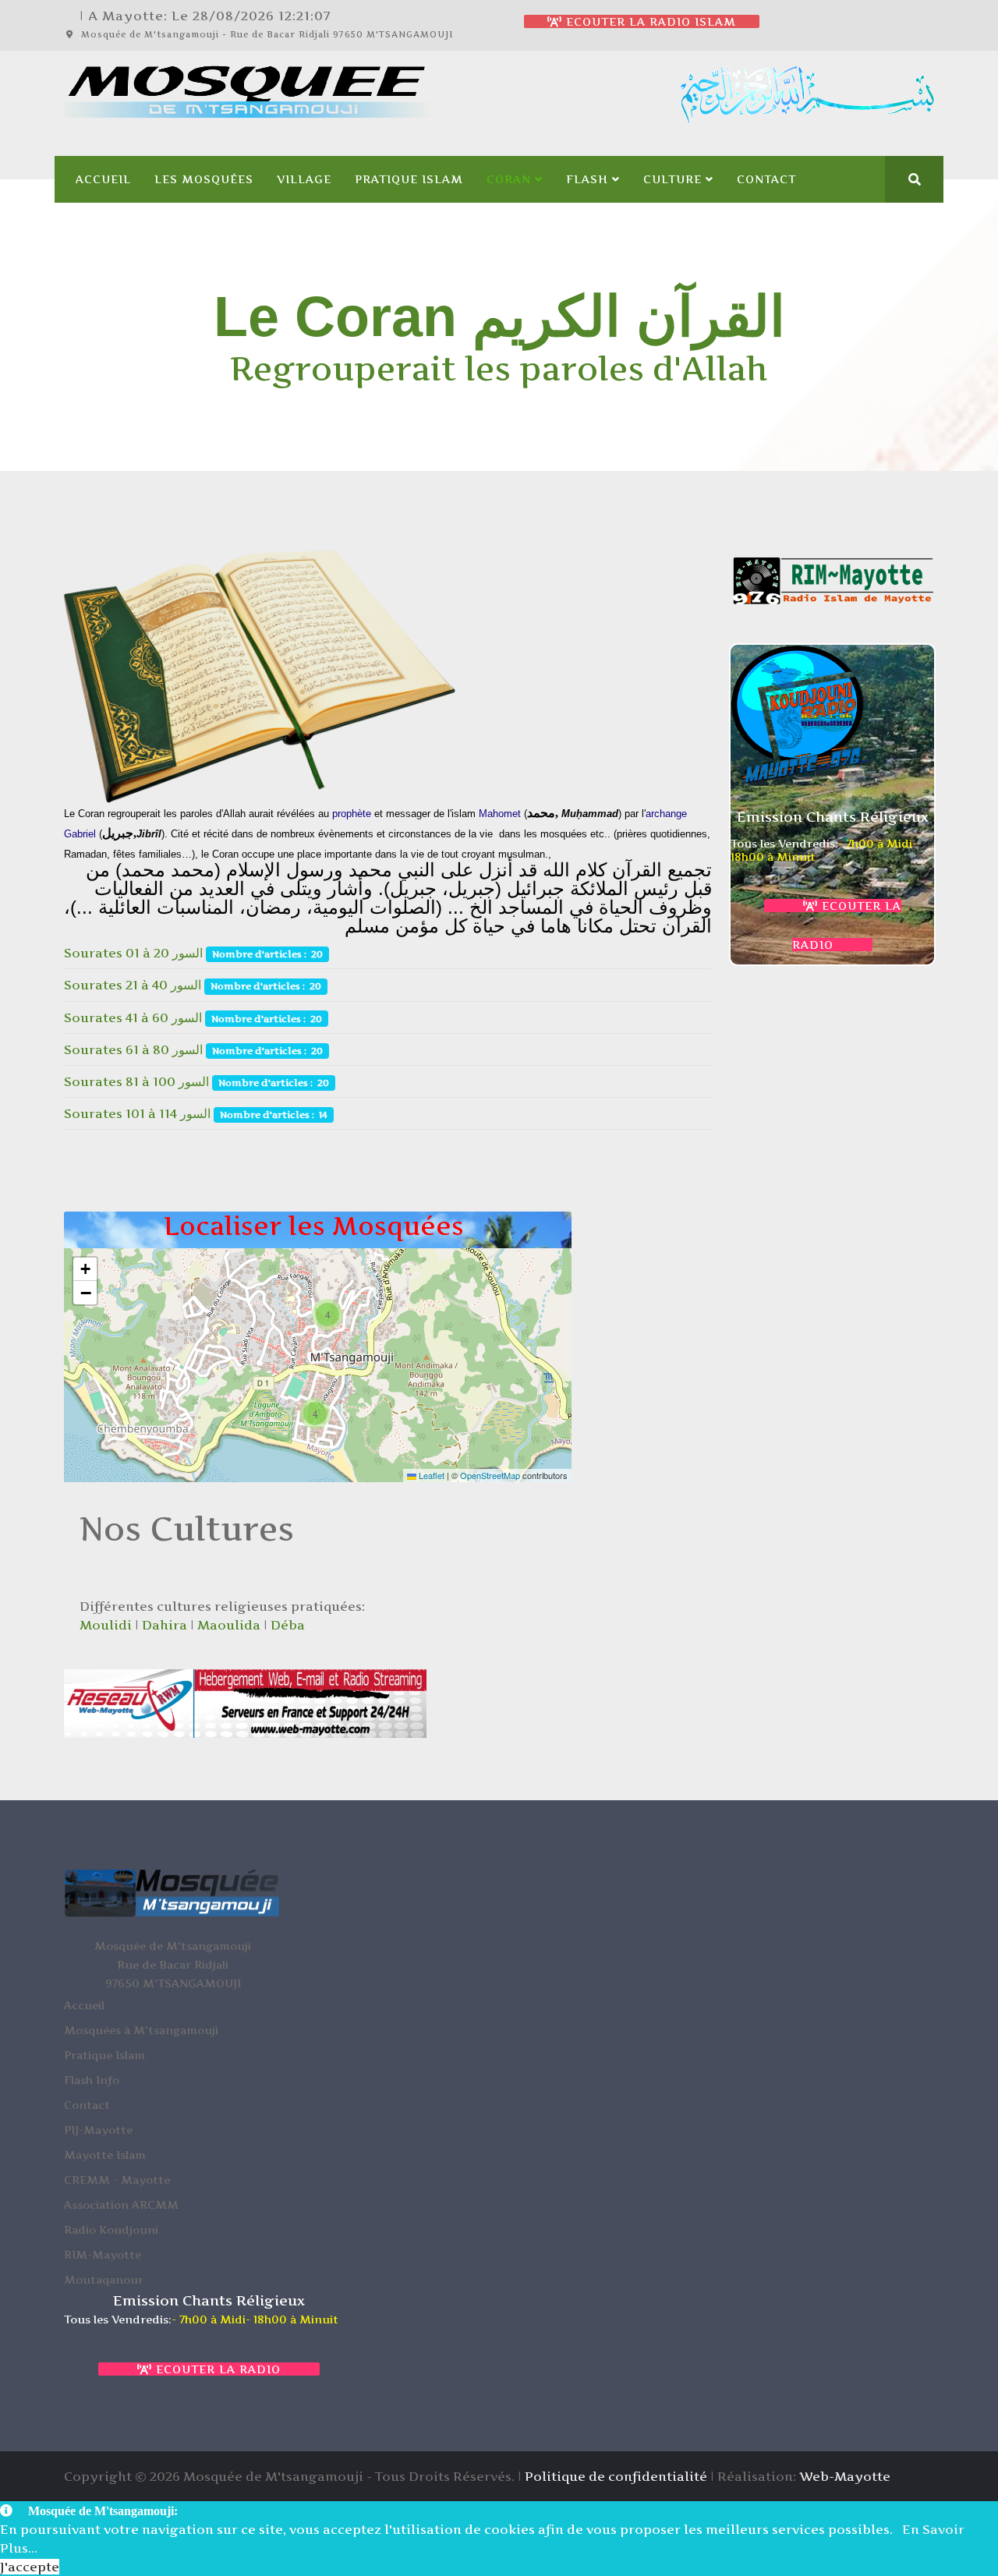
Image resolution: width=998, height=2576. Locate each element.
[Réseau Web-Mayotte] (245, 1703)
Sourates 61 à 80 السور (135, 1049)
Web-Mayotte (845, 2476)
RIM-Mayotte (103, 2254)
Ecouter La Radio (216, 2369)
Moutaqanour (104, 2279)
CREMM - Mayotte (117, 2180)
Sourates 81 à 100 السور (138, 1081)
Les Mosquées (204, 179)
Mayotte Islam (105, 2155)
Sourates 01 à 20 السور (135, 953)
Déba (288, 1625)
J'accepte (30, 2567)
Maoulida (229, 1625)
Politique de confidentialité (616, 2476)
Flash (587, 179)
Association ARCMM (121, 2204)
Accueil (103, 179)
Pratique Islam (409, 179)
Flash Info (92, 2080)
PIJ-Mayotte (98, 2130)
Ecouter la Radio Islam (649, 21)
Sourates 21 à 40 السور (133, 985)
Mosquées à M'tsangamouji (141, 2030)
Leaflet (430, 1475)
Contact (766, 179)
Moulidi (106, 1625)
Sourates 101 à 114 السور (139, 1113)
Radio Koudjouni (111, 2229)
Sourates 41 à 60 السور (134, 1017)
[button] (327, 1315)
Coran (509, 179)
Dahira (165, 1625)
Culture (672, 179)
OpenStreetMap (490, 1475)
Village (304, 179)
